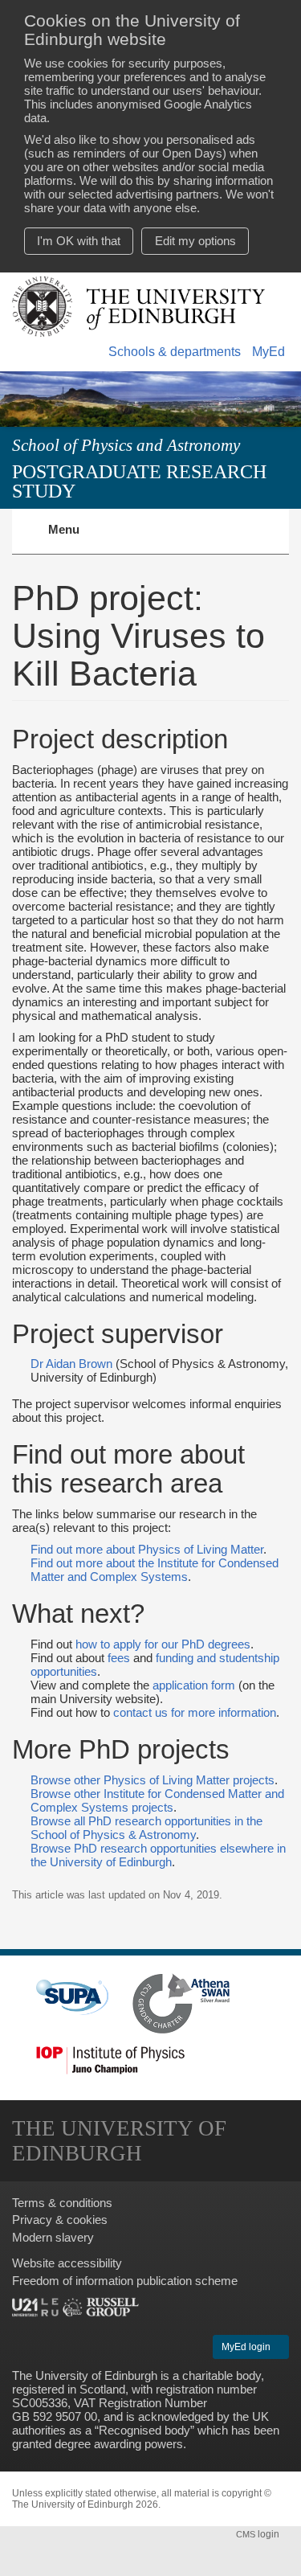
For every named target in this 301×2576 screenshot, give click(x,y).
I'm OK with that (79, 241)
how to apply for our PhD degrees (163, 1644)
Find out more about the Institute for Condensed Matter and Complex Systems (155, 1570)
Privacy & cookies (60, 2220)
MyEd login (247, 2347)
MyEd (268, 352)
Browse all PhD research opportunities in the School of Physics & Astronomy (146, 1828)
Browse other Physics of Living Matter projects (153, 1780)
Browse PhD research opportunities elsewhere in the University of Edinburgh (158, 1855)
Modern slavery (53, 2237)
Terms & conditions (62, 2203)
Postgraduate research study (139, 481)
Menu (73, 539)
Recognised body (144, 2430)
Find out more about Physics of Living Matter (147, 1549)
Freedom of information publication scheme (125, 2281)
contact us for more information (195, 1712)
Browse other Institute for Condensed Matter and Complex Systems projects (157, 1800)
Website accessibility (67, 2263)
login (259, 2534)
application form (194, 1685)
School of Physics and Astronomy (126, 445)
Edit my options (195, 241)
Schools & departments (175, 352)
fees (119, 1658)
